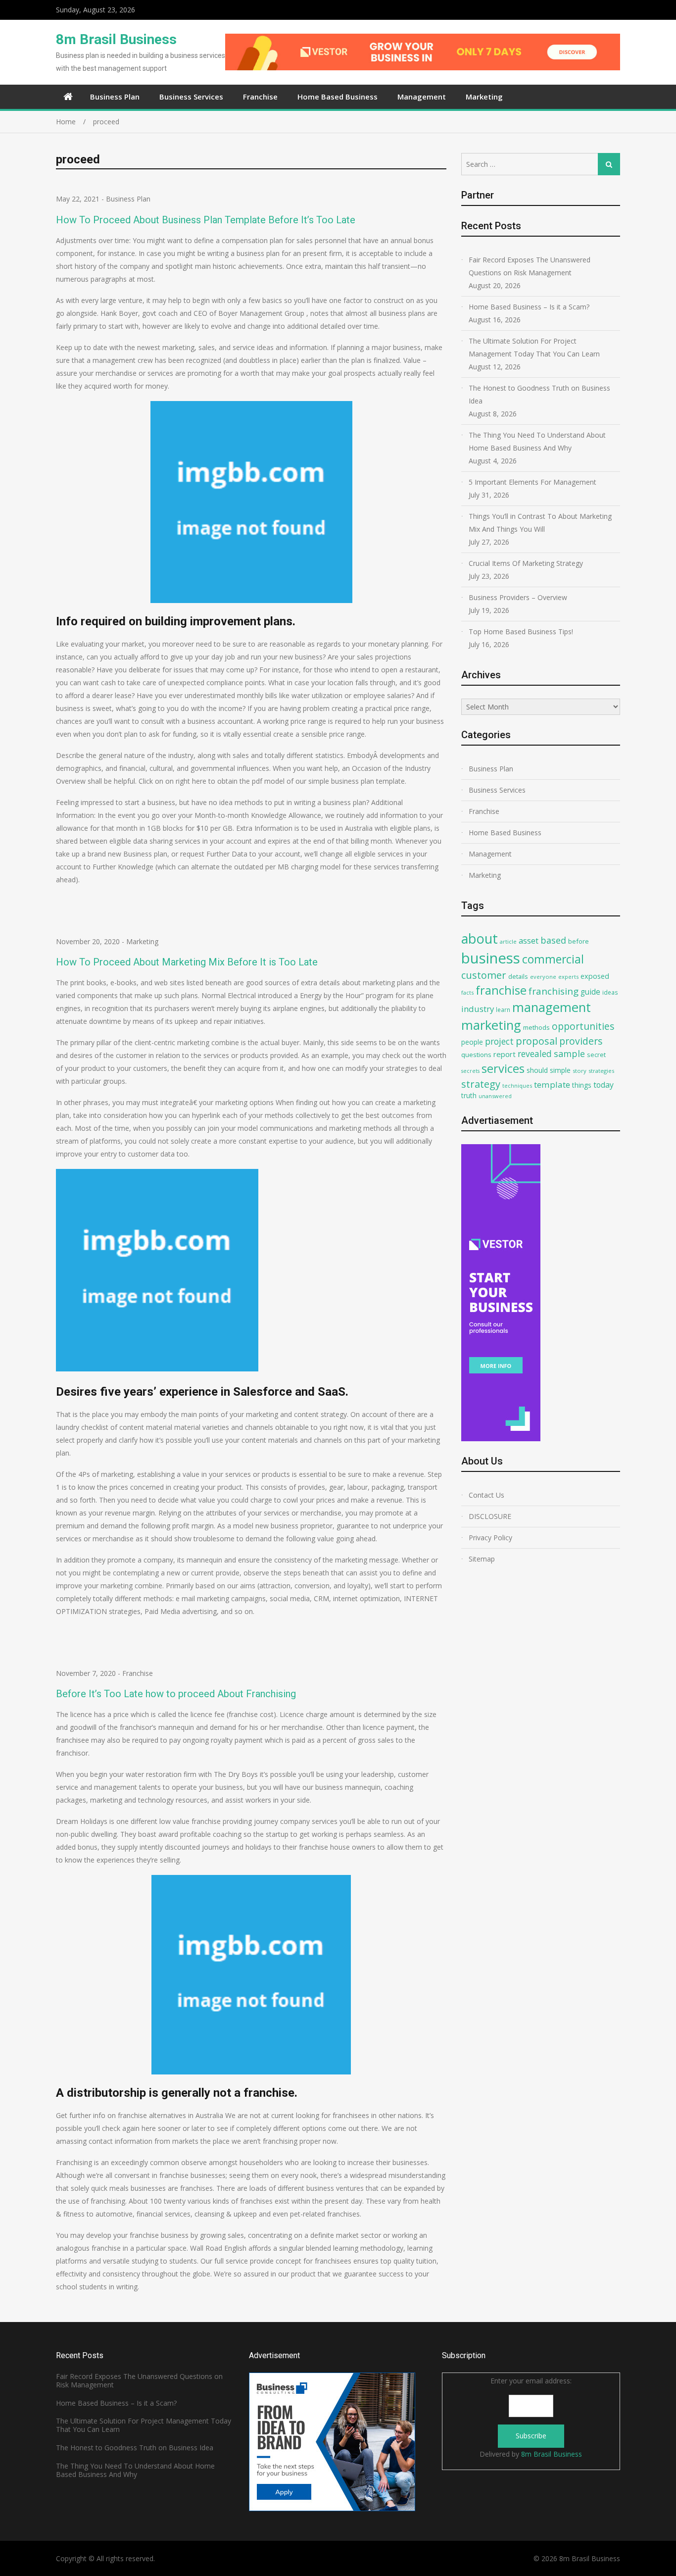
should (537, 1070)
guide (590, 992)
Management (422, 97)
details (518, 976)
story (579, 1071)
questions (476, 1055)
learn (503, 1010)
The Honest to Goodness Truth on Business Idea (539, 394)
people (472, 1042)
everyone (543, 977)
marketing (491, 1025)
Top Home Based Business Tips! (521, 631)
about (480, 938)
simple (560, 1070)
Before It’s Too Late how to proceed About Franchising (176, 1694)
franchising (554, 991)
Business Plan (115, 97)
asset (529, 940)
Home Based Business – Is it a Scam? (529, 307)
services (503, 1068)
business (491, 958)
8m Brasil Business (116, 39)
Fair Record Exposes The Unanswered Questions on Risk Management (530, 266)
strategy (481, 1084)
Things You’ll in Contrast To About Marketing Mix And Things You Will (540, 523)
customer (484, 975)
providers (581, 1041)
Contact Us (486, 1495)
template (552, 1085)
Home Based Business (338, 97)
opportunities (583, 1026)
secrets (470, 1071)
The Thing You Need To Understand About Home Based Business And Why (537, 441)
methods (536, 1027)
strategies (601, 1071)
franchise (501, 990)
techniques (517, 1086)
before (579, 941)
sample (569, 1054)
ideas (610, 992)
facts (467, 992)
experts (568, 977)
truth (469, 1095)
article (508, 941)
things (582, 1085)
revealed (535, 1054)
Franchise (260, 97)
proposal (536, 1041)
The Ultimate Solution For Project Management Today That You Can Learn (534, 347)
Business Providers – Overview (518, 597)
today (604, 1085)
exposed (595, 976)
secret (596, 1055)
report (505, 1054)
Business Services (191, 97)
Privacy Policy (490, 1538)
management (552, 1007)
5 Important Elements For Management (532, 482)
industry (478, 1009)
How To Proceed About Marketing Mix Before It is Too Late (187, 962)
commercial (553, 959)
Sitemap (482, 1559)
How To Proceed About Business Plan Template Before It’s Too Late (206, 220)
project (499, 1041)
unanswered (495, 1096)
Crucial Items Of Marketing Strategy (526, 563)
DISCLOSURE (490, 1516)
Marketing (484, 97)
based (553, 940)
